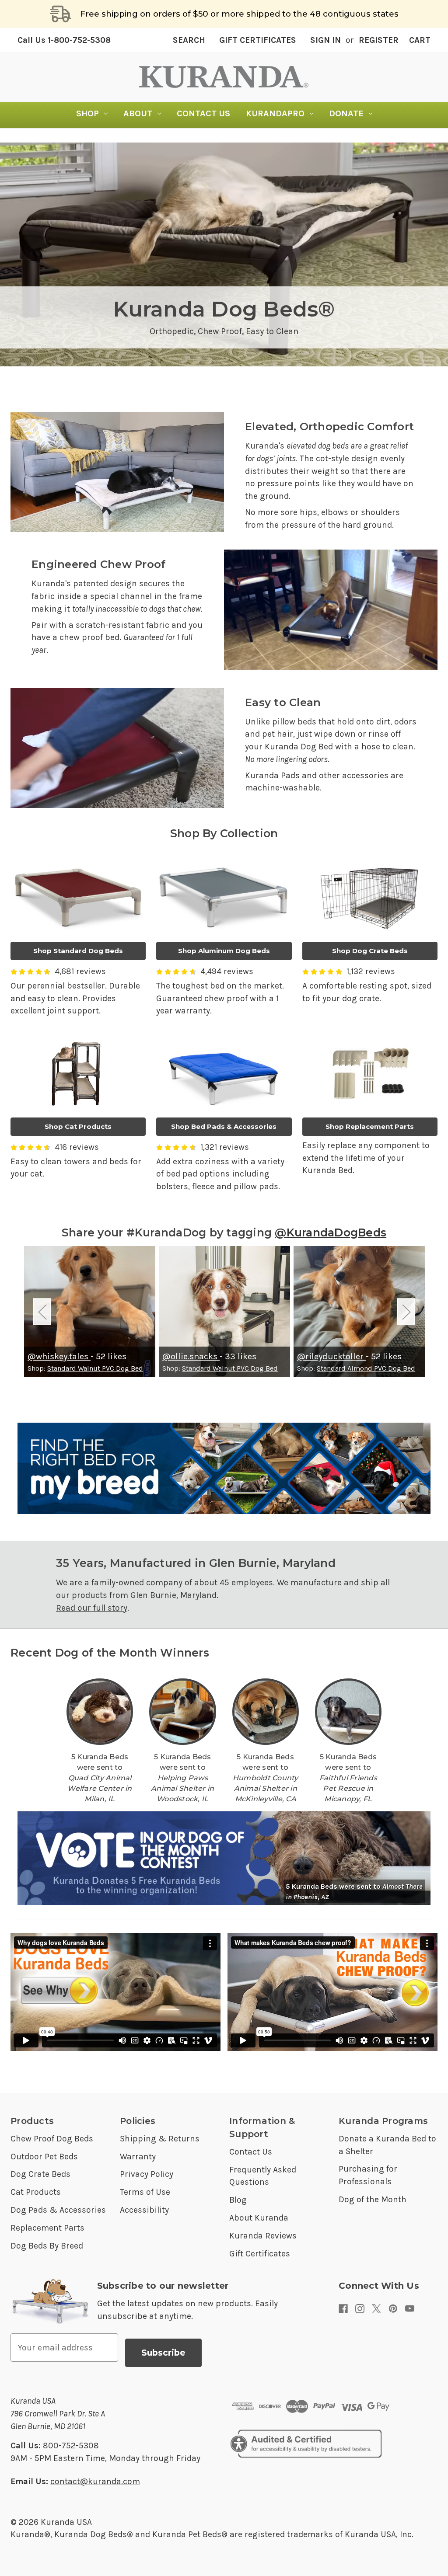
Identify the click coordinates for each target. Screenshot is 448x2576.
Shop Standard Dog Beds (78, 951)
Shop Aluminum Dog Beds (224, 951)
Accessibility (144, 2210)
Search (189, 40)
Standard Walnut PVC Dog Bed (95, 1368)
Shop (87, 113)
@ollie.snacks (191, 1356)
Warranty (138, 2157)
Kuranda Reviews (263, 2236)
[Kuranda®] (224, 77)
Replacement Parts (47, 2228)
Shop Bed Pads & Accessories (224, 1126)
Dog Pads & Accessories (58, 2210)
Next (406, 1312)
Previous (42, 1312)
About (138, 113)
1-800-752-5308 (64, 40)
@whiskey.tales (59, 1356)
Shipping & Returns (160, 2139)
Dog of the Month (373, 2199)
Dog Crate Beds (40, 2174)
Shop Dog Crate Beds (370, 951)
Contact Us (203, 113)
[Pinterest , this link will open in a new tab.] (393, 2309)
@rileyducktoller (331, 1356)
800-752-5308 (71, 2445)
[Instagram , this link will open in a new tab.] (360, 2309)
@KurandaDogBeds (331, 1232)
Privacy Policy (147, 2174)
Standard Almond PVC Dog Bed (366, 1368)
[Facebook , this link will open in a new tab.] (343, 2309)
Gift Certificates (258, 40)
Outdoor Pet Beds (44, 2157)
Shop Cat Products (78, 1126)
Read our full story (92, 1608)
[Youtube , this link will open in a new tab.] (410, 2309)
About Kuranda (259, 2218)
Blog (238, 2200)
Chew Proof (220, 331)
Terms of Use (145, 2192)
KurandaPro (275, 113)
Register (379, 40)
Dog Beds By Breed (47, 2246)
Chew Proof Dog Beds (52, 2139)
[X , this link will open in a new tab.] (376, 2309)
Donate (346, 113)
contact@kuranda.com (95, 2481)
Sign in (325, 40)
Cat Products (36, 2192)
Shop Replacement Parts (370, 1126)
